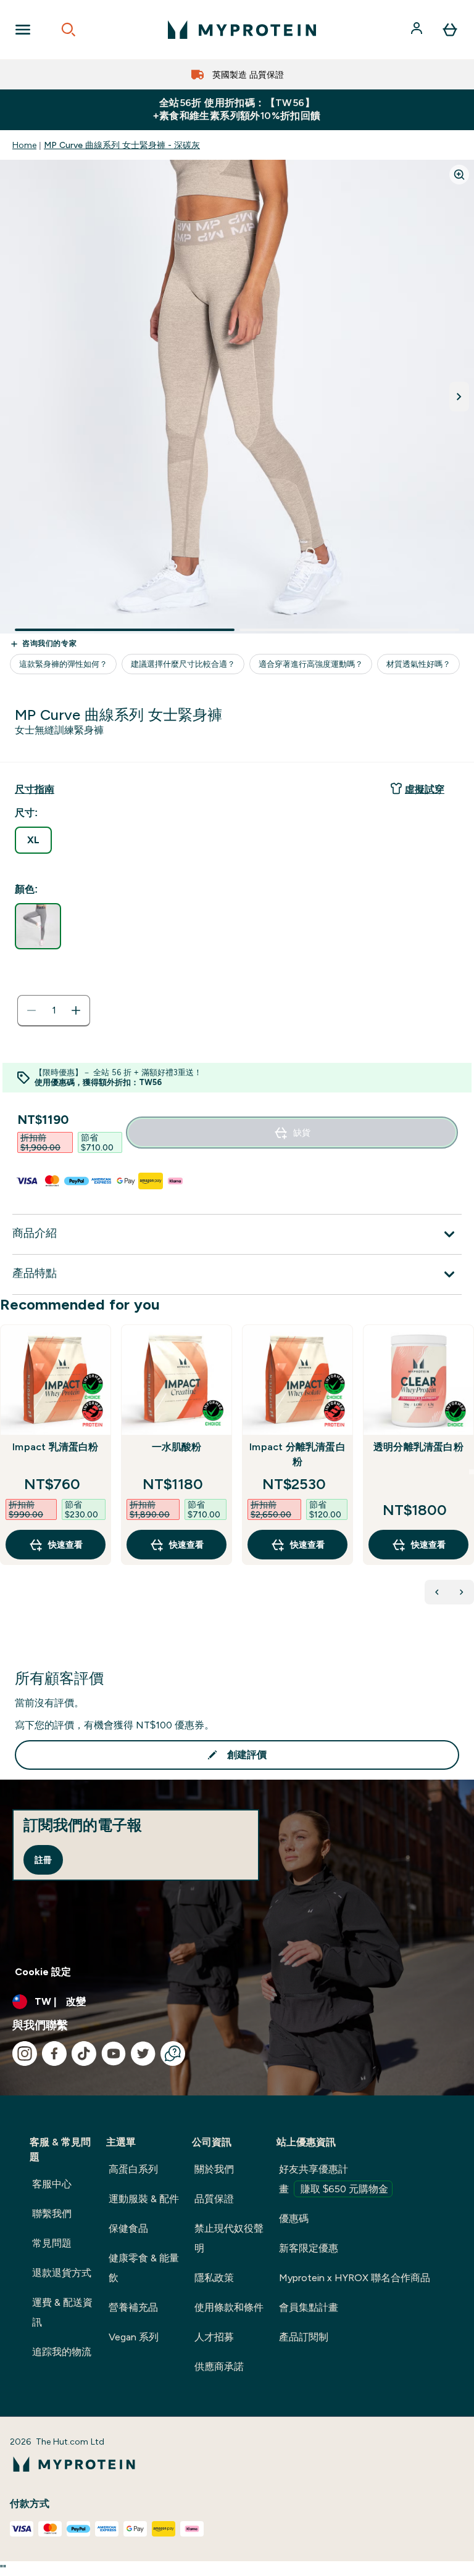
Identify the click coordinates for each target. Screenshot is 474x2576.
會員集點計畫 (309, 2307)
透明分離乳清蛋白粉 (418, 1447)
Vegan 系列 (134, 2337)
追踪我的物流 (62, 2352)
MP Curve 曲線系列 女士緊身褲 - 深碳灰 (122, 145)
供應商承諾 (219, 2367)
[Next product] (462, 1592)
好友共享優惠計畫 (334, 2179)
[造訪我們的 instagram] (25, 2054)
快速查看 (65, 1545)
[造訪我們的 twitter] (143, 2054)
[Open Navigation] (23, 30)
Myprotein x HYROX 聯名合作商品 (355, 2278)
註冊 (43, 1860)
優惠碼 (294, 2219)
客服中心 (52, 2184)
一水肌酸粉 (177, 1447)
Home (24, 145)
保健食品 (128, 2228)
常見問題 (52, 2243)
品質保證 (214, 2199)
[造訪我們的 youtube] (114, 2054)
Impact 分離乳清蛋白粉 (297, 1454)
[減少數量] (31, 1010)
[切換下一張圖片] (459, 397)
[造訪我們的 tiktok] (84, 2054)
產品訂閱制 (304, 2337)
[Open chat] (173, 2054)
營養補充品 (133, 2307)
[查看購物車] (450, 30)
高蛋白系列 (133, 2169)
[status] (54, 1010)
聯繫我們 (52, 2214)
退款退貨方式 (62, 2273)
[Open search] (69, 30)
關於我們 (214, 2169)
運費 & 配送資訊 (62, 2312)
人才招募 (214, 2337)
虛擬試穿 (425, 789)
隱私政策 (214, 2278)
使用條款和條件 (229, 2307)
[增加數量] (76, 1010)
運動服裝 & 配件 (144, 2199)
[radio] (33, 840)
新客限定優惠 (309, 2248)
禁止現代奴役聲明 (229, 2238)
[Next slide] (472, 1472)
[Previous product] (437, 1592)
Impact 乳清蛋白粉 (55, 1447)
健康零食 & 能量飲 (144, 2268)
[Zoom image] (459, 175)
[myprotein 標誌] (242, 30)
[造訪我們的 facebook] (54, 2054)
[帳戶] (418, 30)
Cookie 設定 (43, 1972)
